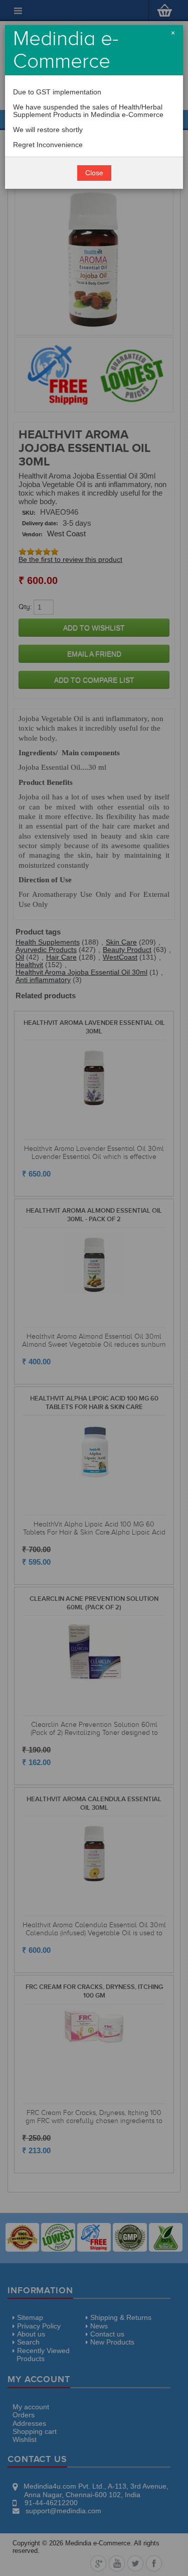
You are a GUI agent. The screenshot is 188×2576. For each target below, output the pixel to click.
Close (94, 173)
